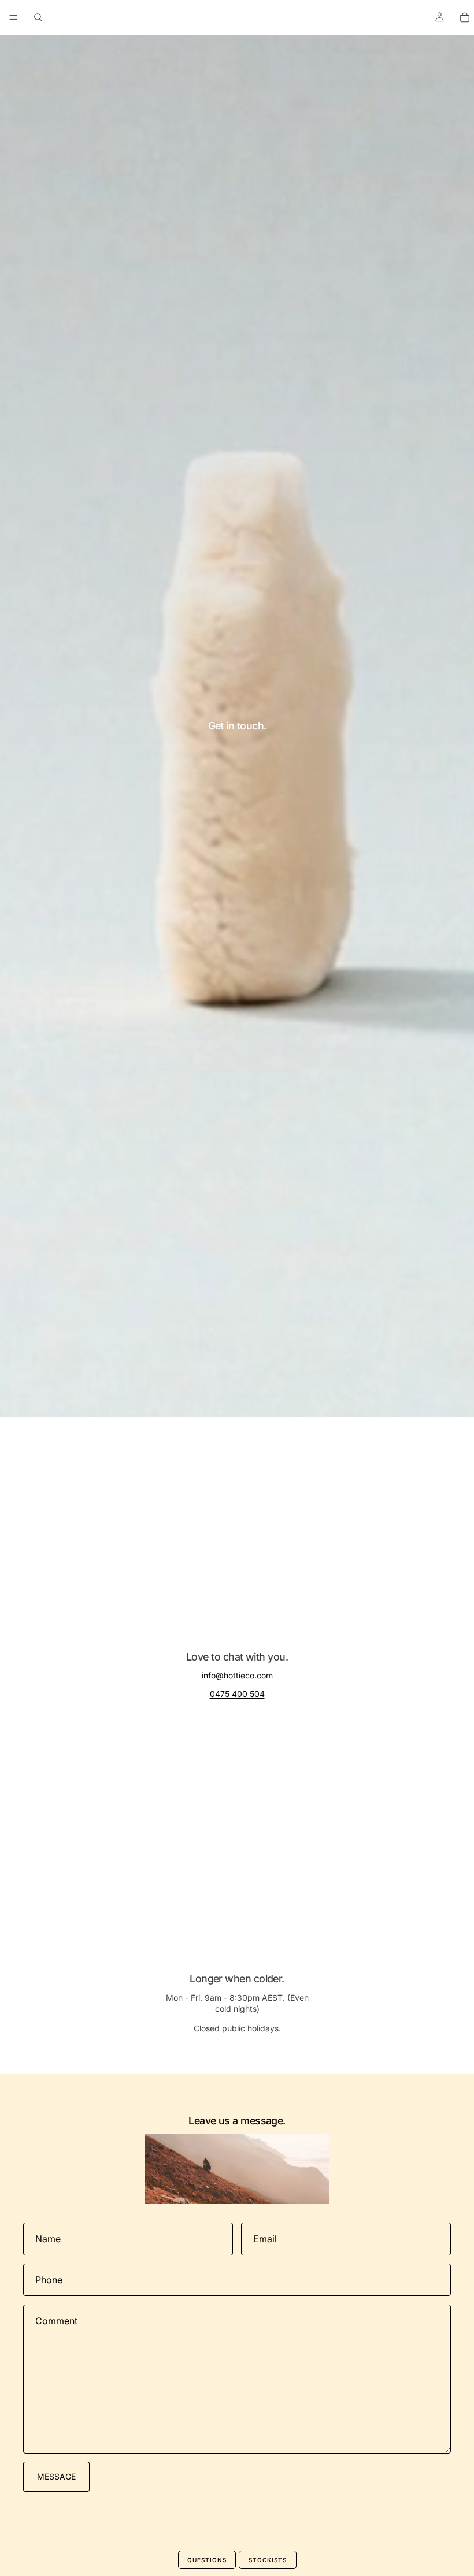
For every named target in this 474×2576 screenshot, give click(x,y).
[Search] (38, 17)
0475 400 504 (237, 1694)
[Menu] (13, 17)
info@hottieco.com (237, 1675)
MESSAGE (56, 2476)
